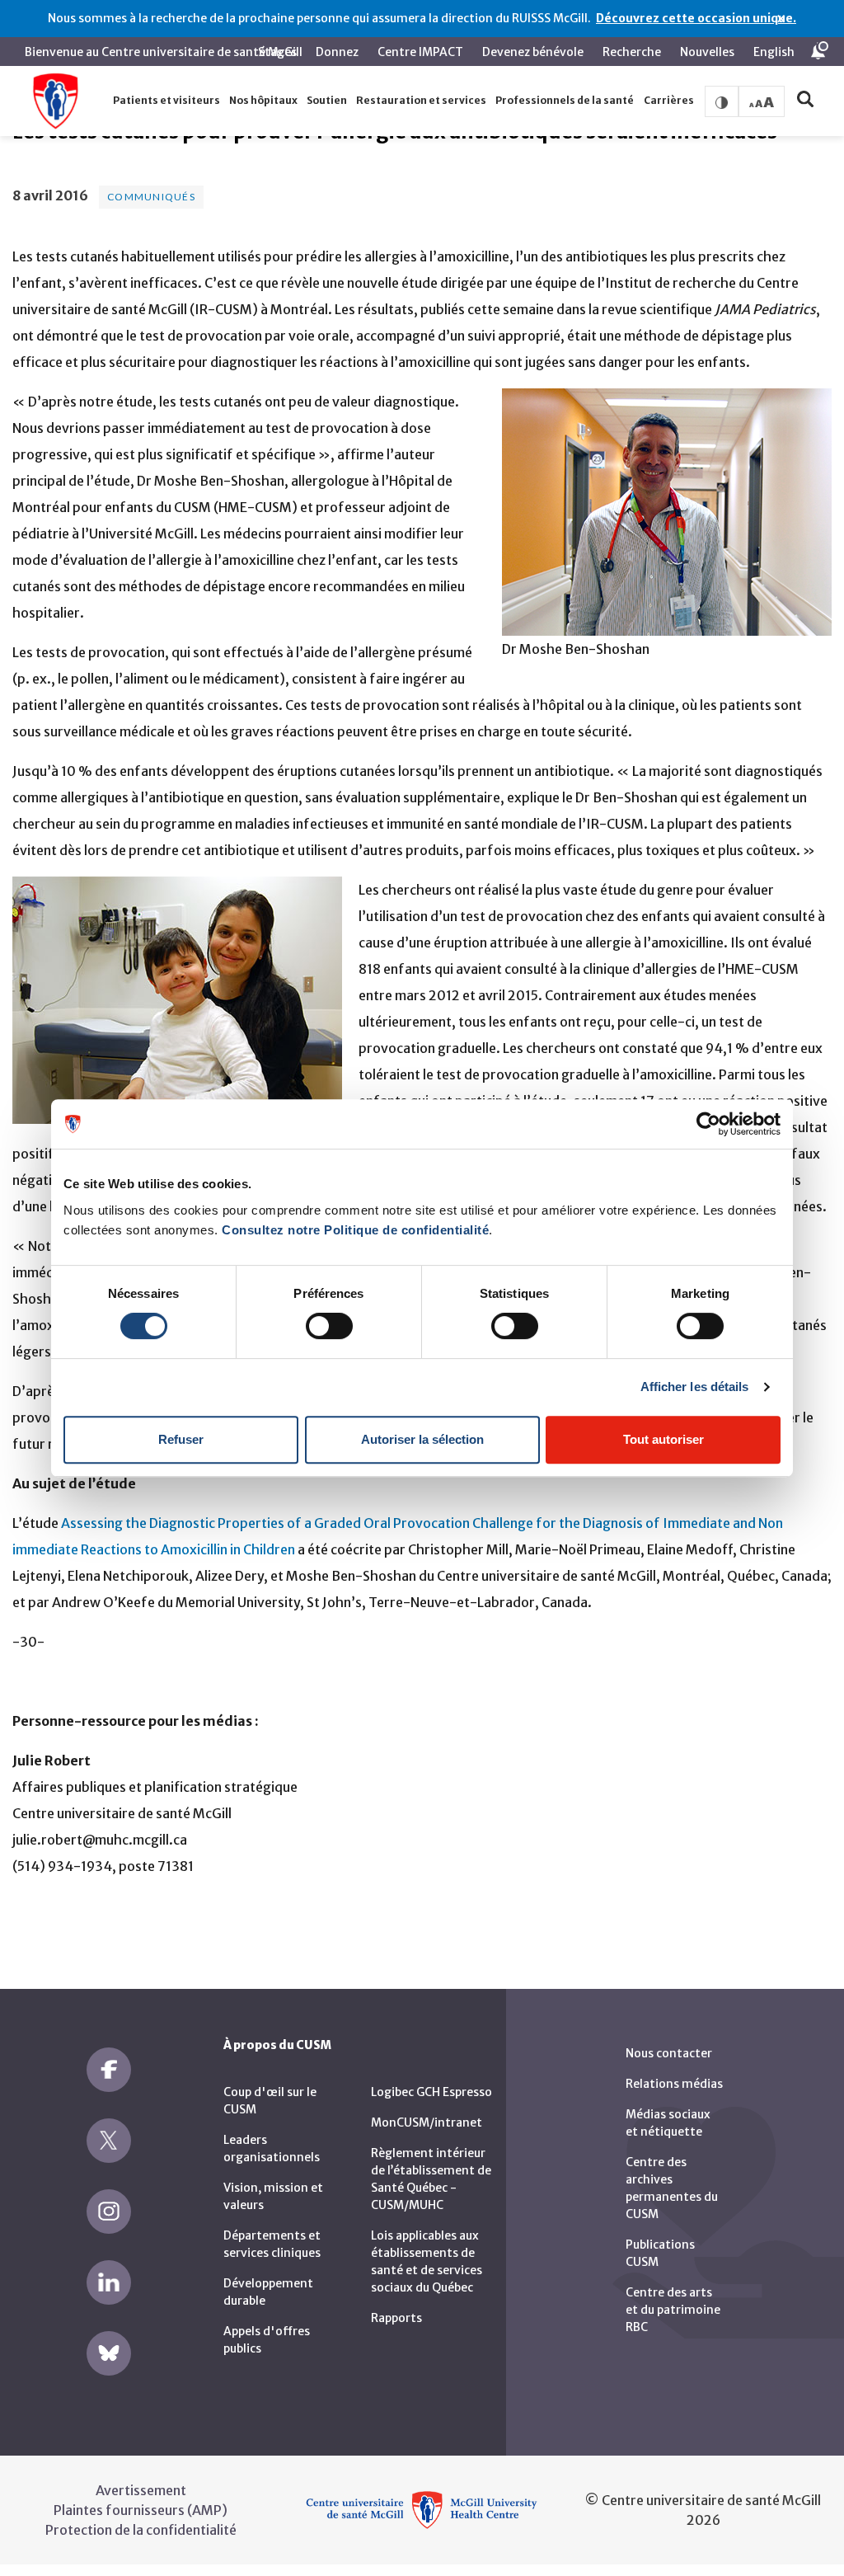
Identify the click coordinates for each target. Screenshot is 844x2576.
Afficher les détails (695, 1387)
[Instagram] (109, 2212)
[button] (166, 101)
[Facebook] (109, 2070)
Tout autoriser (663, 1439)
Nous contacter (669, 2053)
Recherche (632, 52)
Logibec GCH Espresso (431, 2092)
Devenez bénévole (533, 52)
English (774, 52)
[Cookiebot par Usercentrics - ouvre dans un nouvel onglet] (708, 1124)
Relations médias (674, 2084)
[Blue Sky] (109, 2353)
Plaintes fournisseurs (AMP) (141, 2510)
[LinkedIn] (109, 2282)
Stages (277, 52)
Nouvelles (707, 52)
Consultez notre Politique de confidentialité (355, 1230)
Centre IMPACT (420, 52)
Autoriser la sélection (422, 1439)
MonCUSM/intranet (427, 2122)
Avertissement (141, 2490)
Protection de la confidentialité (141, 2530)
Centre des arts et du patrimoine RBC (673, 2310)
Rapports (396, 2318)
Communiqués (151, 197)
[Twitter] (109, 2141)
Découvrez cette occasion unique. (696, 18)
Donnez (337, 52)
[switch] (329, 1326)
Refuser (181, 1439)
